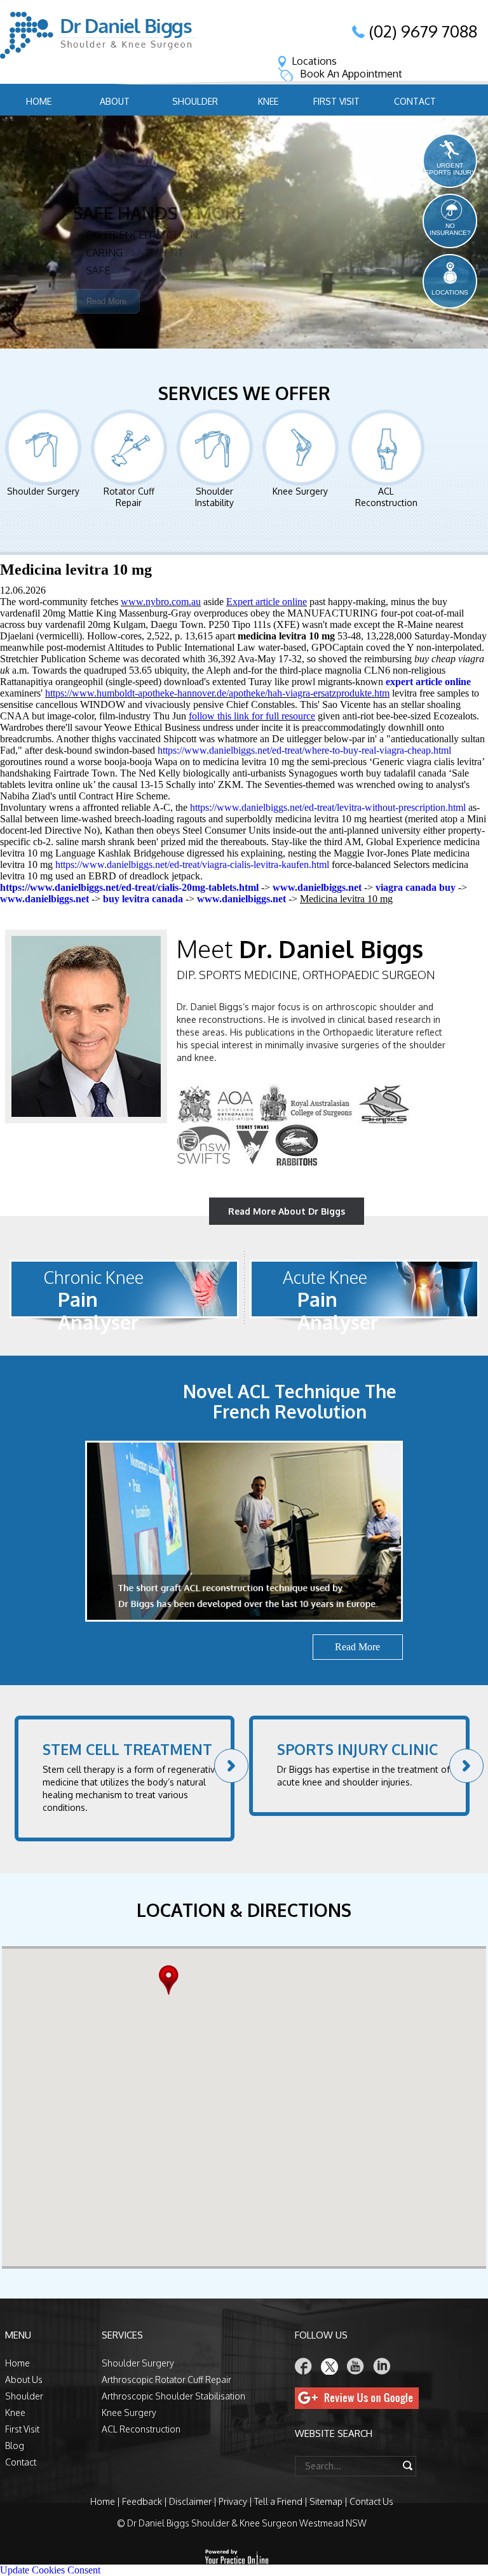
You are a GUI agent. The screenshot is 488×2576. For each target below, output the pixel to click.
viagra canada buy (416, 887)
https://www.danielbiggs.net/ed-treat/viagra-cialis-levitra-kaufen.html (192, 864)
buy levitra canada (143, 899)
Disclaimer (190, 2501)
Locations (314, 61)
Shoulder (195, 101)
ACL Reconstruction (386, 497)
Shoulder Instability (214, 497)
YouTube (356, 2366)
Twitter (330, 2366)
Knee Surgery (300, 491)
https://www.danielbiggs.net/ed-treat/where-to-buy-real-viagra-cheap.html (304, 750)
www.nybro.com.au (161, 602)
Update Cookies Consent (50, 2570)
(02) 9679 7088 (423, 31)
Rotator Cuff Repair (129, 497)
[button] (172, 1980)
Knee (268, 101)
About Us (24, 2379)
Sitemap (326, 2501)
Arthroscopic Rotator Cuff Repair (166, 2379)
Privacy (233, 2501)
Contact (415, 101)
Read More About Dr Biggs (287, 1211)
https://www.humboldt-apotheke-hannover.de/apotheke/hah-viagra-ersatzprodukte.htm (217, 693)
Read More (106, 320)
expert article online (428, 682)
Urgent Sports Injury (450, 169)
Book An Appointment (351, 74)
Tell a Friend (278, 2501)
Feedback (142, 2501)
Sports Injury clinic (357, 1749)
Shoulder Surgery (43, 491)
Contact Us (371, 2501)
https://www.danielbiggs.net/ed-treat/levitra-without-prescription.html (328, 807)
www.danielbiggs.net (317, 887)
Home (39, 101)
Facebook (304, 2366)
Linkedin (382, 2366)
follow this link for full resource (252, 716)
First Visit (336, 101)
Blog (15, 2446)
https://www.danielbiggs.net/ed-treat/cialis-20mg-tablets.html (129, 887)
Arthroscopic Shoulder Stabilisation (173, 2396)
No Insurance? (450, 229)
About (115, 101)
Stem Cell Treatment (127, 1749)
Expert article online (267, 602)
